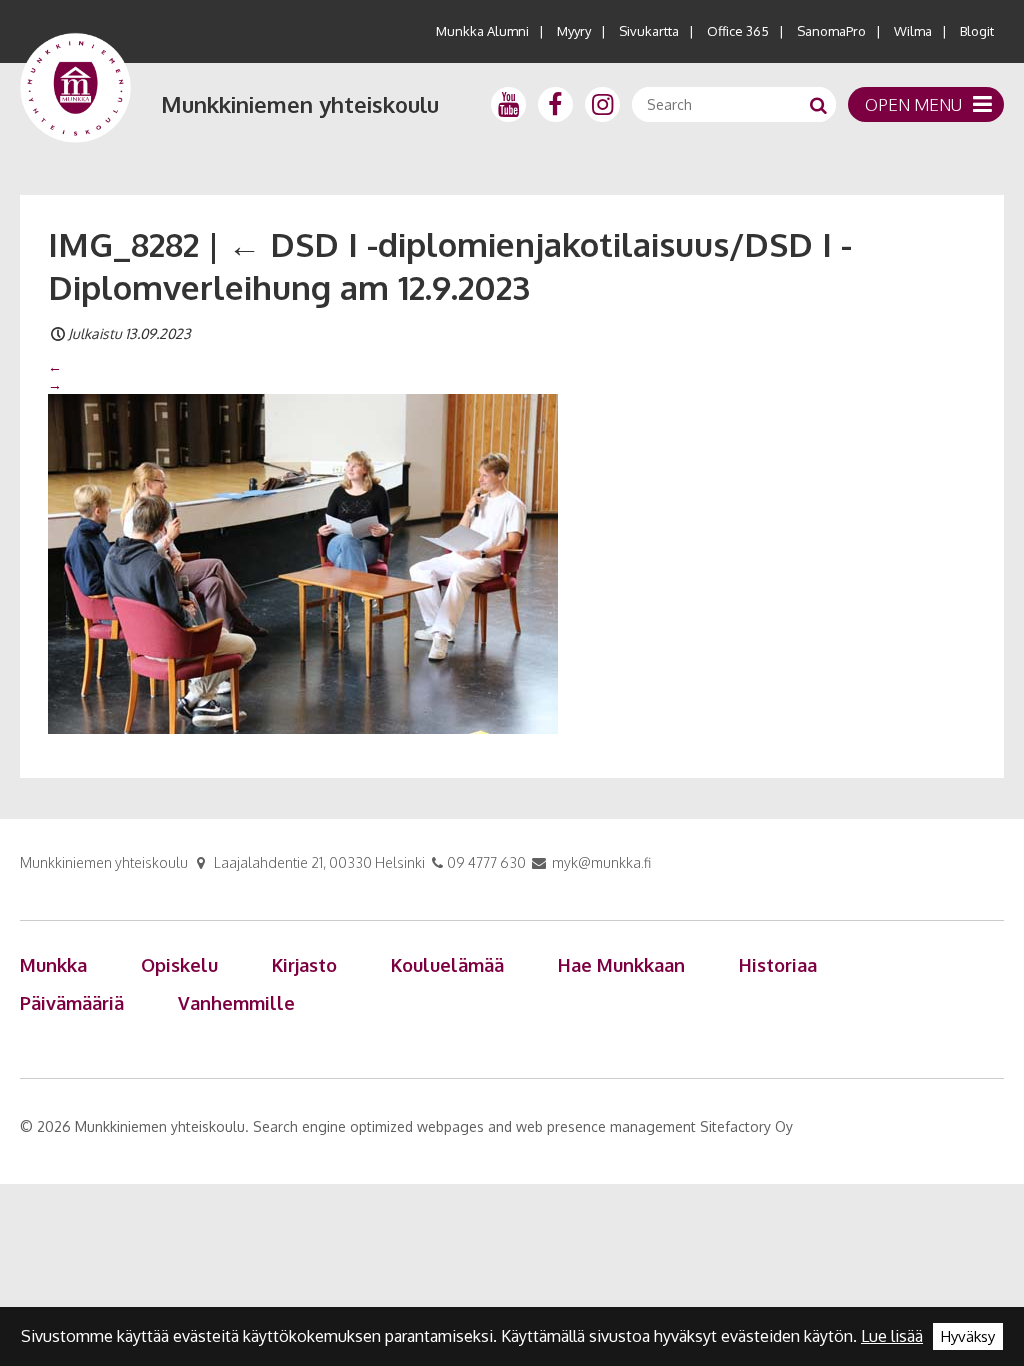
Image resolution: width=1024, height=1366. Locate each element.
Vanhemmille (236, 1003)
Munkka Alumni (482, 31)
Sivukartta (649, 31)
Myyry (574, 31)
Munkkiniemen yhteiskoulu (300, 104)
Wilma (913, 31)
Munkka (53, 965)
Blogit (977, 31)
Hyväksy (968, 1336)
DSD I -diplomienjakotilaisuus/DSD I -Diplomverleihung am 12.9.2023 (450, 265)
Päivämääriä (72, 1003)
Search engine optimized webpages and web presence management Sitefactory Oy (523, 1126)
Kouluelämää (447, 965)
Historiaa (778, 965)
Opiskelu (179, 965)
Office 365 (738, 31)
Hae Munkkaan (621, 965)
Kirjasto (304, 965)
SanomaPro (831, 31)
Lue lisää (892, 1336)
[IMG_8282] (303, 562)
